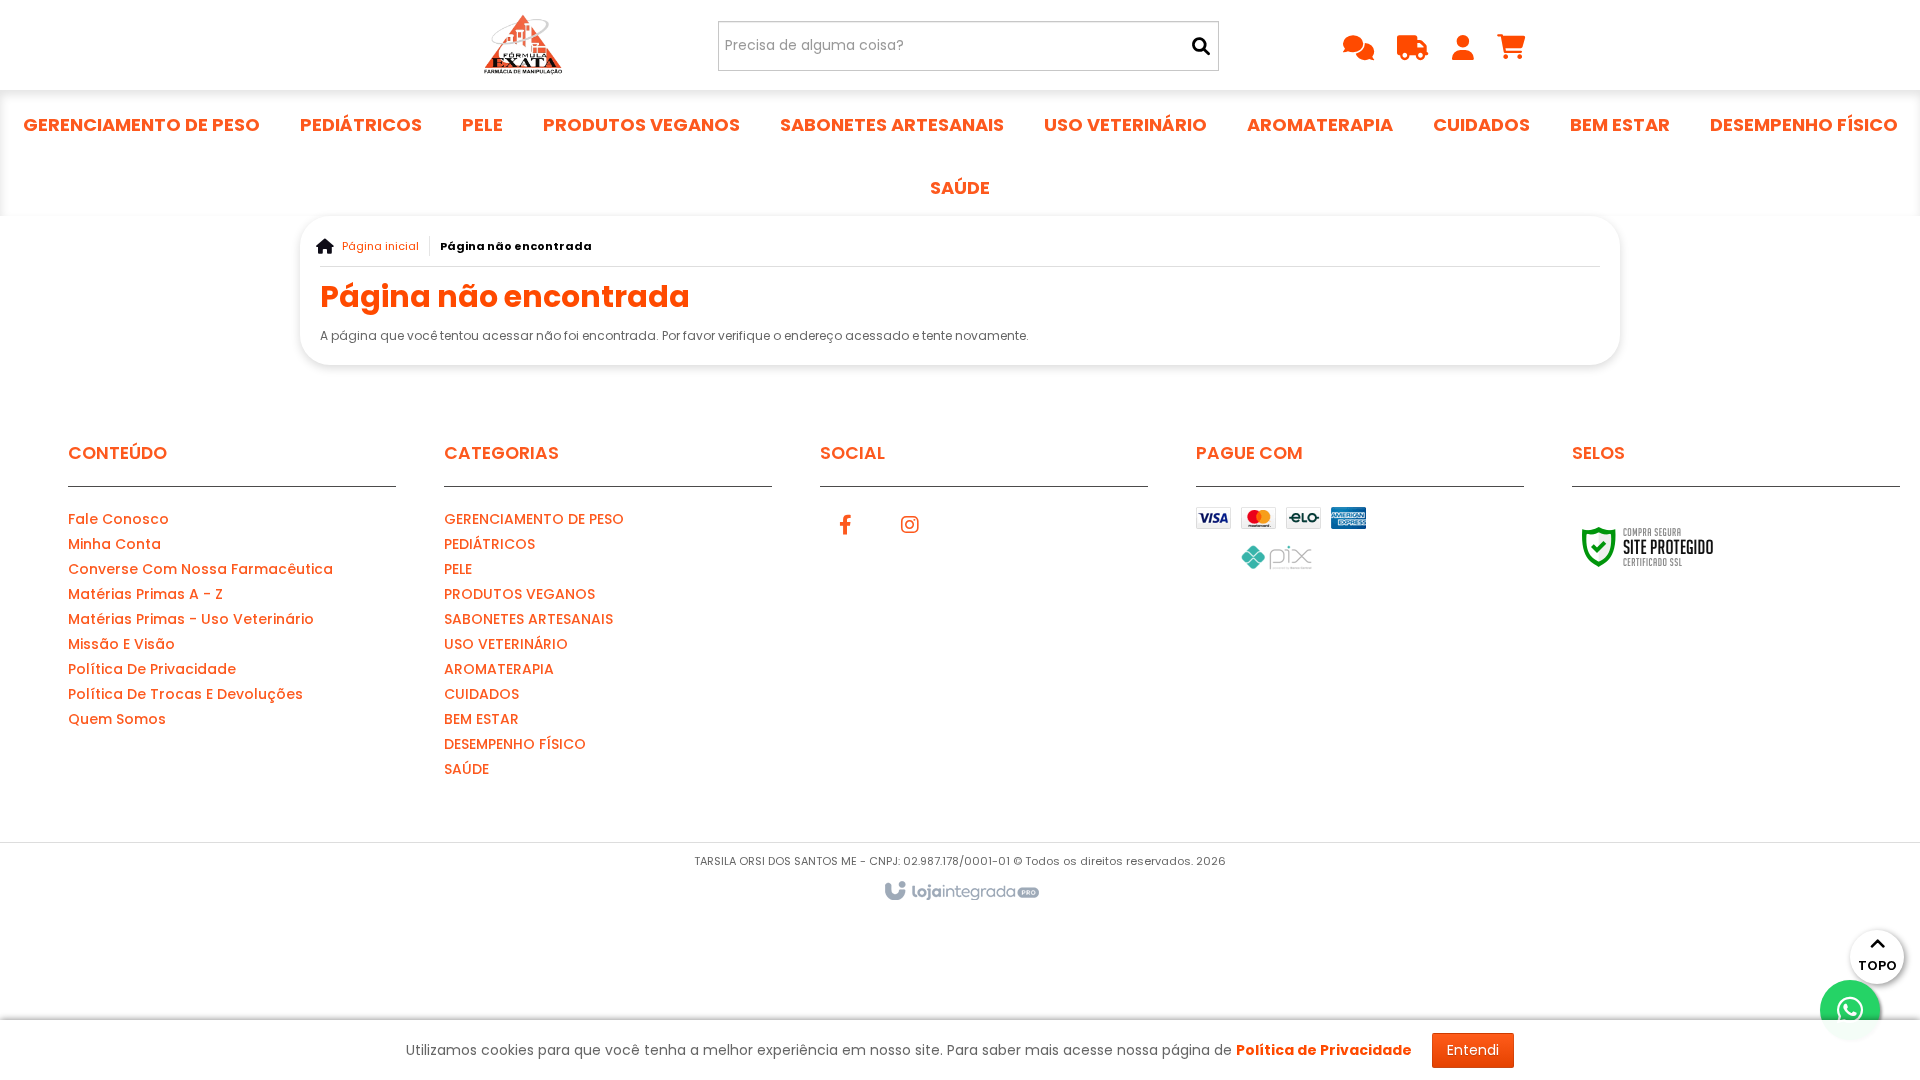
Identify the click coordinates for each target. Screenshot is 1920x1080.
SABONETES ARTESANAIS (528, 619)
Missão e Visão (121, 644)
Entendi (1473, 1050)
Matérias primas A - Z (145, 594)
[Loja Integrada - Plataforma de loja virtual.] (960, 892)
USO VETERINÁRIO (506, 644)
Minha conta (114, 544)
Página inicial (380, 246)
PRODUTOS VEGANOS (519, 594)
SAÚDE (466, 769)
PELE (458, 569)
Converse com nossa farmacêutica (200, 569)
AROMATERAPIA (499, 669)
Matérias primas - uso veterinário (191, 619)
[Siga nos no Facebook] (845, 522)
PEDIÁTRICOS (489, 544)
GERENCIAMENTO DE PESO (534, 519)
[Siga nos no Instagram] (910, 522)
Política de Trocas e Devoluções (185, 694)
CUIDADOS (481, 694)
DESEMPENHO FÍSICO (515, 744)
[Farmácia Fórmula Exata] (521, 45)
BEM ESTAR (481, 719)
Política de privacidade (152, 669)
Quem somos (117, 719)
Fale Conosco (118, 519)
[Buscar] (1201, 46)
